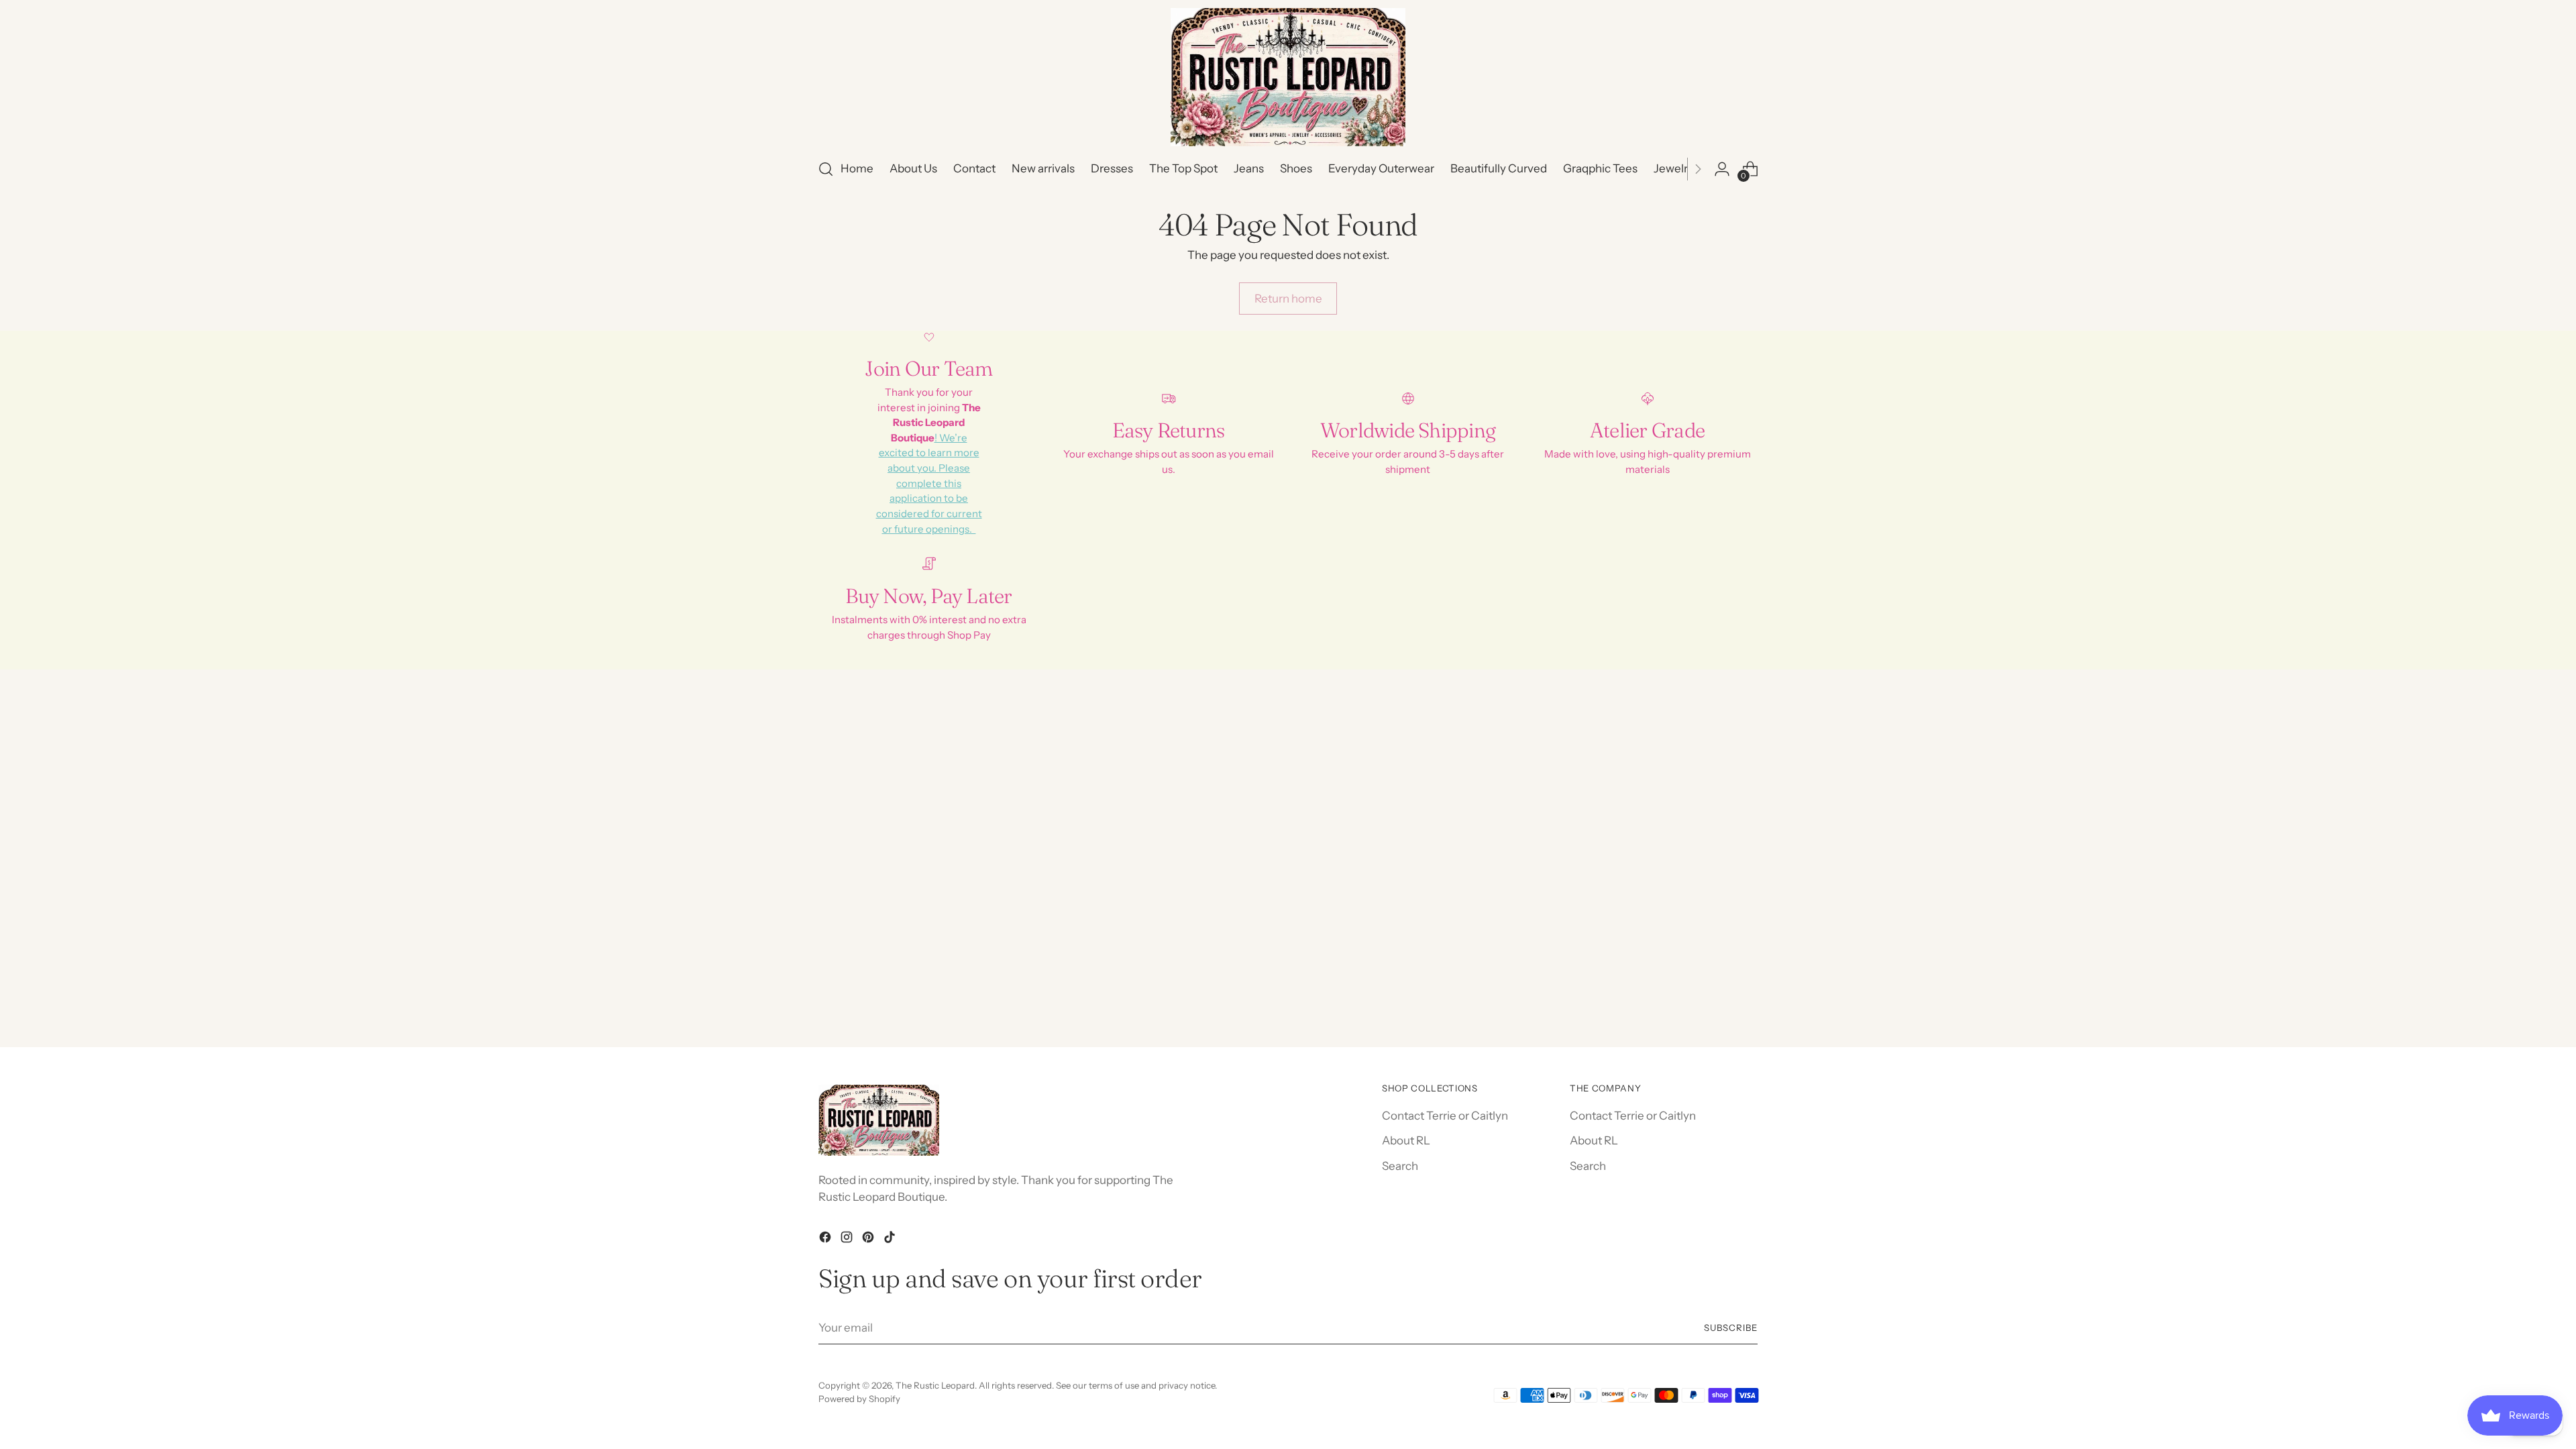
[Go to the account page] (1722, 169)
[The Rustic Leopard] (1288, 77)
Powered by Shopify (859, 1399)
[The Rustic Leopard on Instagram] (848, 1240)
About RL (1406, 1140)
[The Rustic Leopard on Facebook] (826, 1240)
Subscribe (1731, 1328)
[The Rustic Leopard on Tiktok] (891, 1240)
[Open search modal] (826, 169)
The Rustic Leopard (935, 1385)
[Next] (1698, 169)
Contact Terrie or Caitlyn (1445, 1116)
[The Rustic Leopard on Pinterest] (869, 1240)
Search (1400, 1166)
